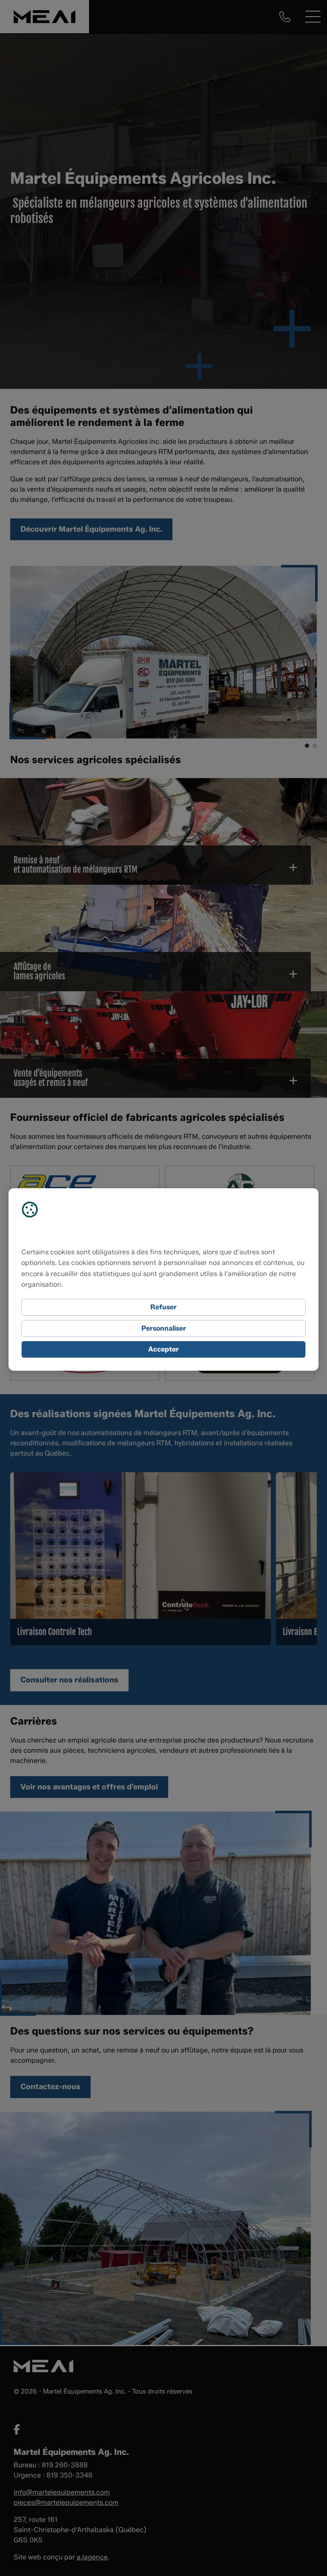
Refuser (163, 1307)
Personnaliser (164, 1328)
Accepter (163, 1349)
